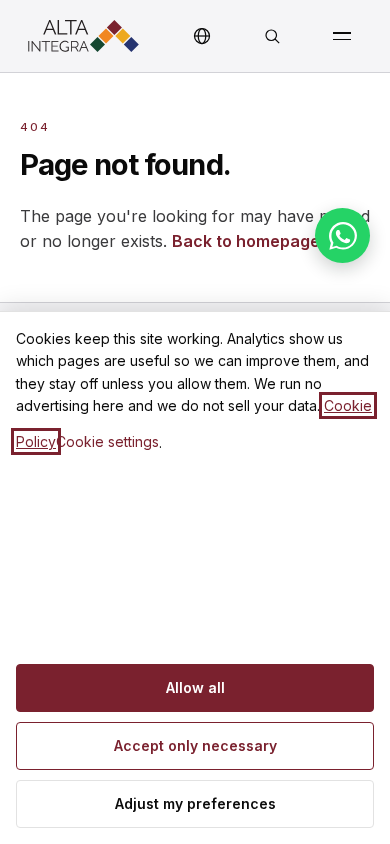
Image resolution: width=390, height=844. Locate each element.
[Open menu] (342, 36)
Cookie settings (107, 441)
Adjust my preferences (195, 803)
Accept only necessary (195, 745)
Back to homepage (246, 241)
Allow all (195, 687)
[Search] (272, 36)
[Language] (202, 36)
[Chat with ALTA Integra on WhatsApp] (342, 235)
